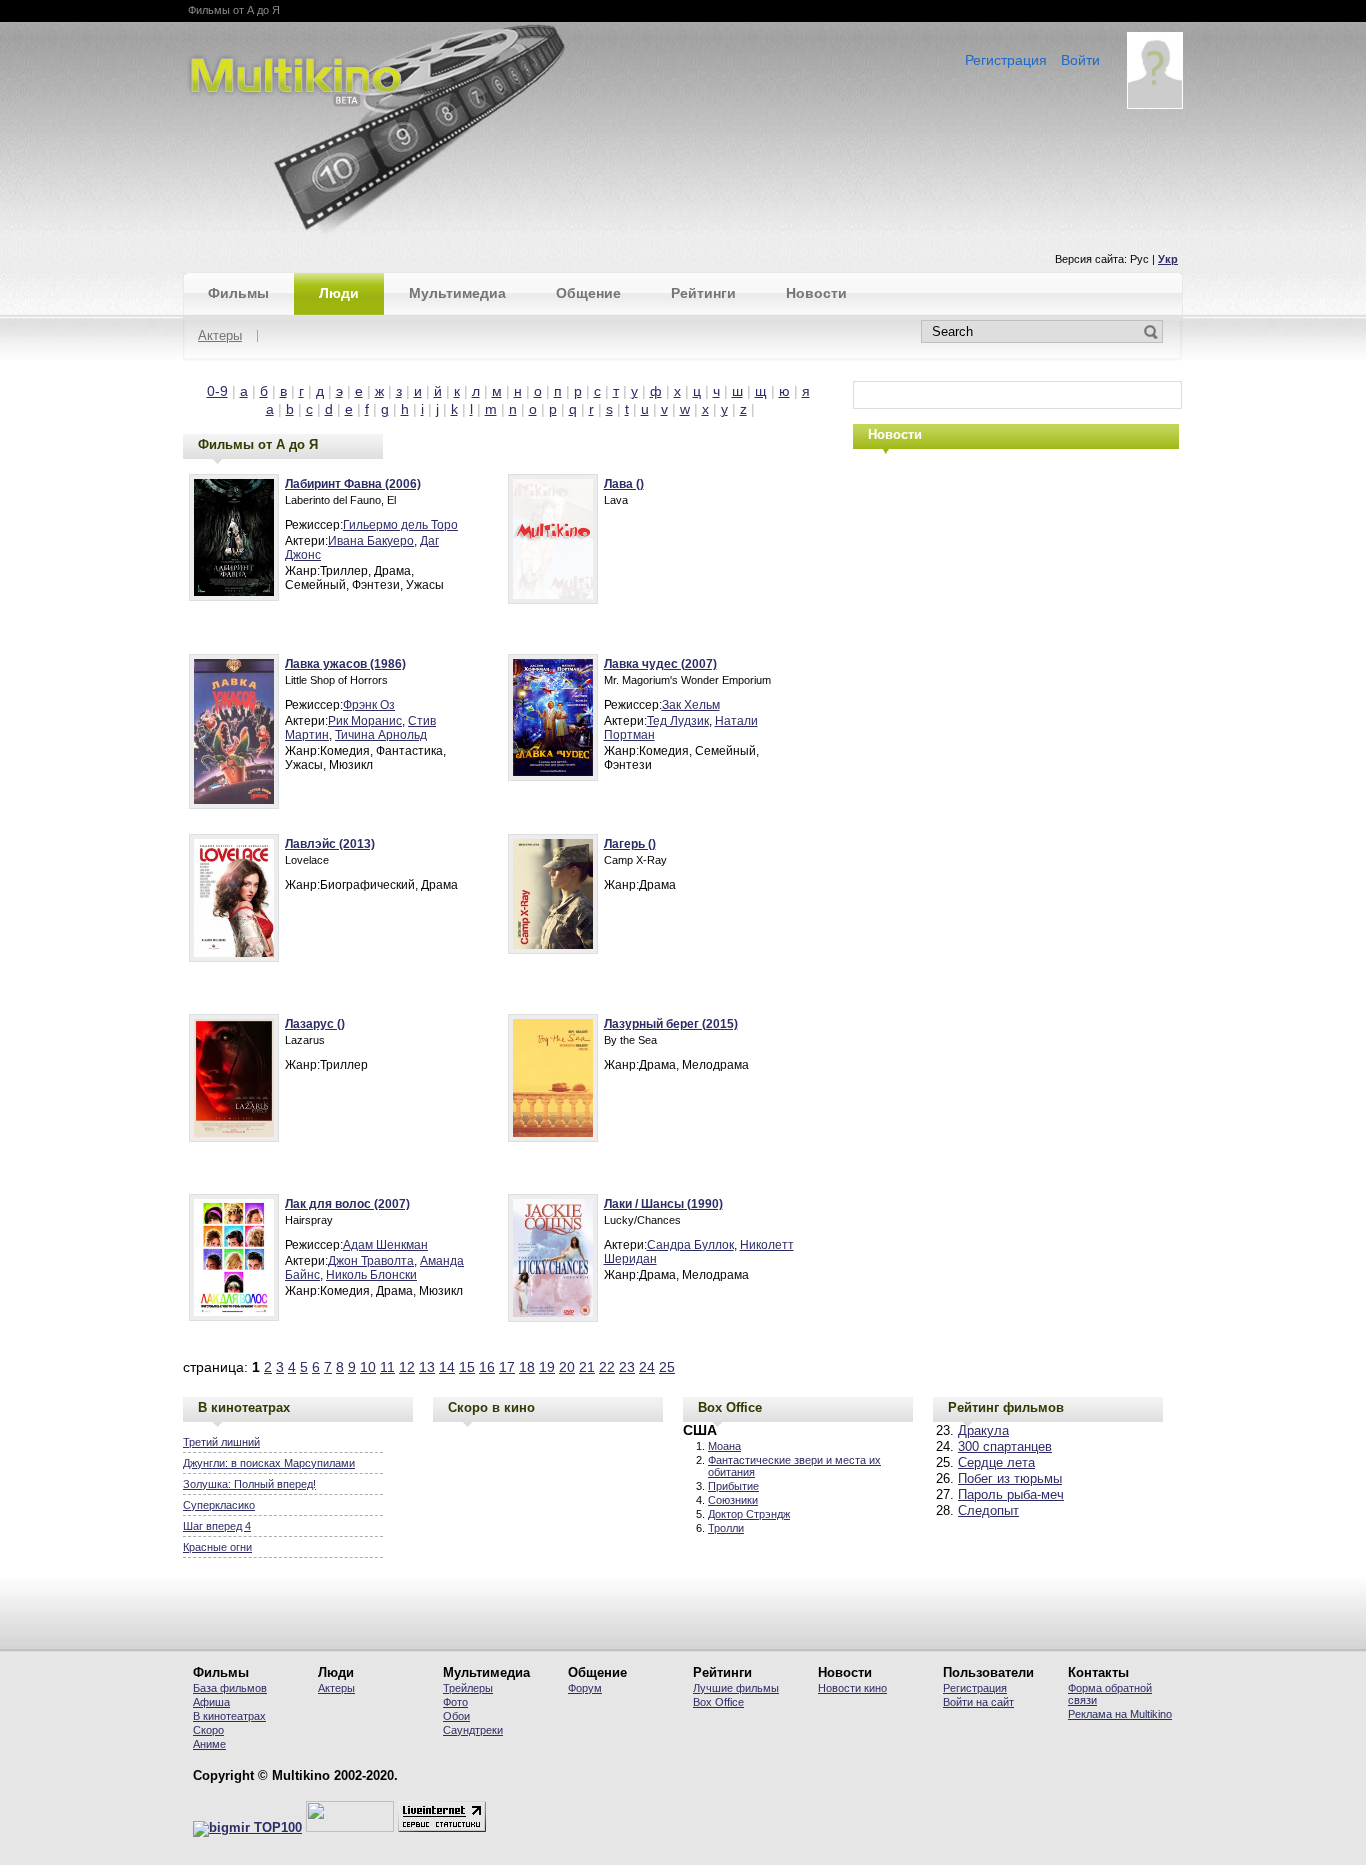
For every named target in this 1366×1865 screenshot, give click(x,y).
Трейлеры (468, 1688)
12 (407, 1367)
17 (507, 1367)
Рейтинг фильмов (1006, 1407)
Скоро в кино (491, 1407)
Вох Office (718, 1702)
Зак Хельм (691, 705)
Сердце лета (996, 1463)
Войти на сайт (978, 1702)
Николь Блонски (371, 1275)
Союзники (733, 1500)
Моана (724, 1446)
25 (667, 1367)
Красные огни (217, 1547)
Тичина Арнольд (381, 735)
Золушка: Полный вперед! (249, 1484)
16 (487, 1367)
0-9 (217, 391)
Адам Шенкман (385, 1245)
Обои (456, 1716)
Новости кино (852, 1688)
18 (527, 1367)
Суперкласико (219, 1505)
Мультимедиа (457, 293)
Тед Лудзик (678, 721)
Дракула (983, 1431)
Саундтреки (473, 1730)
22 (607, 1367)
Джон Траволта (371, 1261)
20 (567, 1367)
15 (467, 1367)
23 (627, 1367)
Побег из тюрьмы (1010, 1479)
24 (647, 1367)
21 (587, 1367)
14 (447, 1367)
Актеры (220, 336)
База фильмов (230, 1688)
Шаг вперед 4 (217, 1526)
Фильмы (238, 293)
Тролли (726, 1528)
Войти (1080, 60)
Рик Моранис (365, 721)
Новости (816, 293)
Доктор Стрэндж (749, 1514)
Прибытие (733, 1486)
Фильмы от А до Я (258, 444)
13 (427, 1367)
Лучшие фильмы (736, 1688)
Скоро (208, 1730)
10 (368, 1367)
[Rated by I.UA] (350, 1828)
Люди (339, 293)
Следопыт (988, 1511)
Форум (585, 1688)
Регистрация (1006, 60)
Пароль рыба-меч (1011, 1495)
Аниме (209, 1744)
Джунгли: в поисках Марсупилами (269, 1463)
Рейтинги (703, 293)
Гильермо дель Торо (400, 525)
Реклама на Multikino (1120, 1714)
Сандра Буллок (690, 1245)
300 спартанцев (1005, 1447)
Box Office (730, 1407)
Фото (455, 1702)
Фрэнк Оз (369, 705)
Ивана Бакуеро (371, 541)
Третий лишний (221, 1442)
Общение (588, 293)
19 (547, 1367)
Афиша (211, 1702)
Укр (1168, 259)
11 (387, 1367)
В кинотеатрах (244, 1407)
